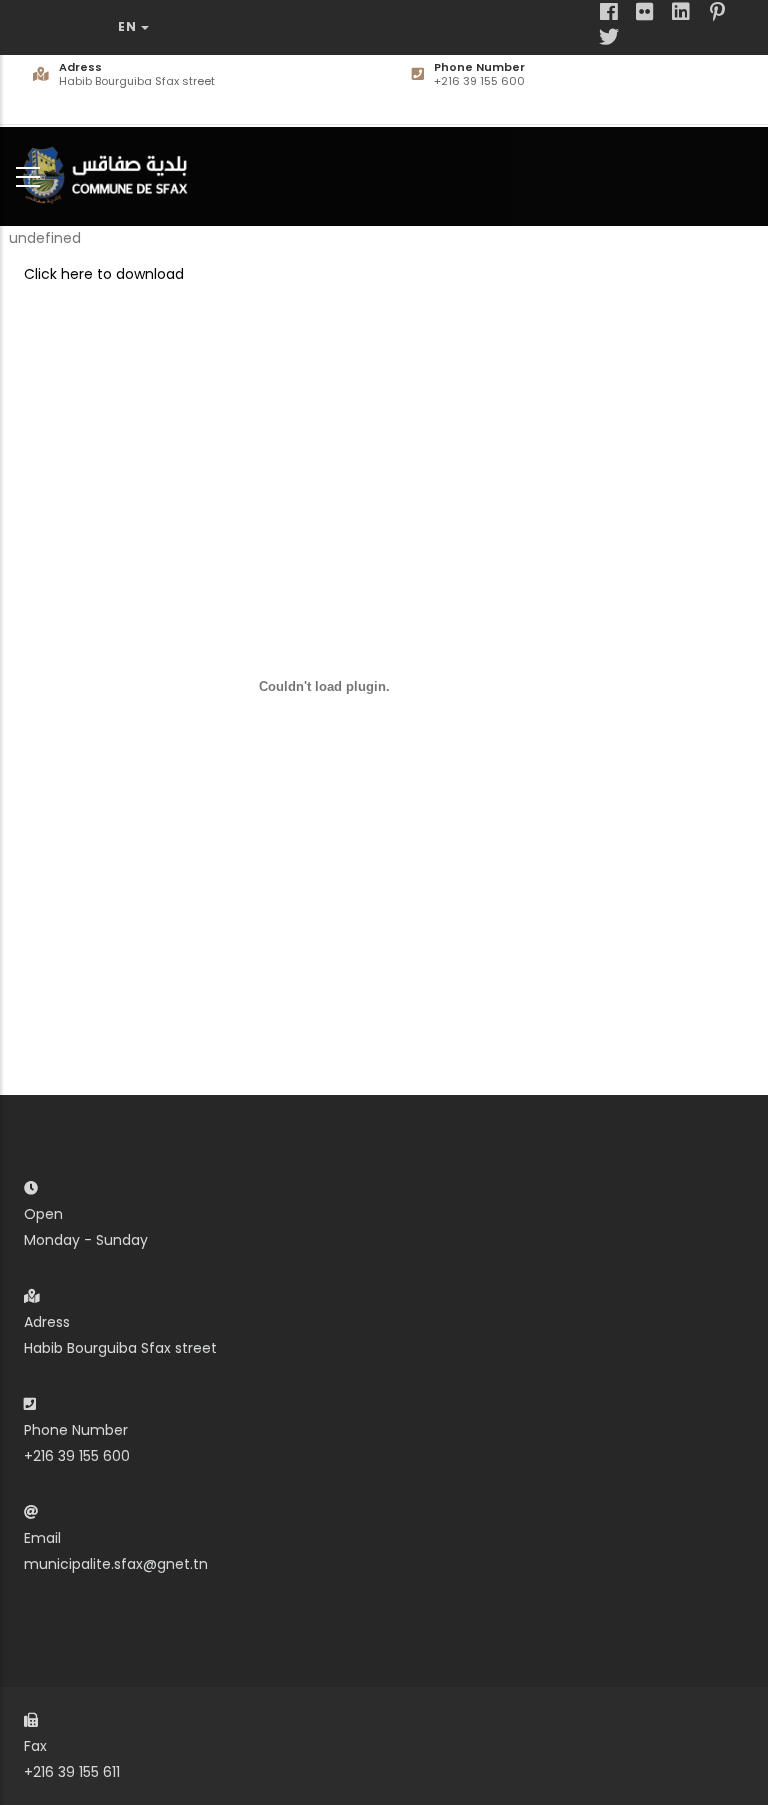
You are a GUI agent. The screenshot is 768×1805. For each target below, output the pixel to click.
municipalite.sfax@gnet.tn (116, 1564)
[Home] (110, 172)
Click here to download (104, 274)
